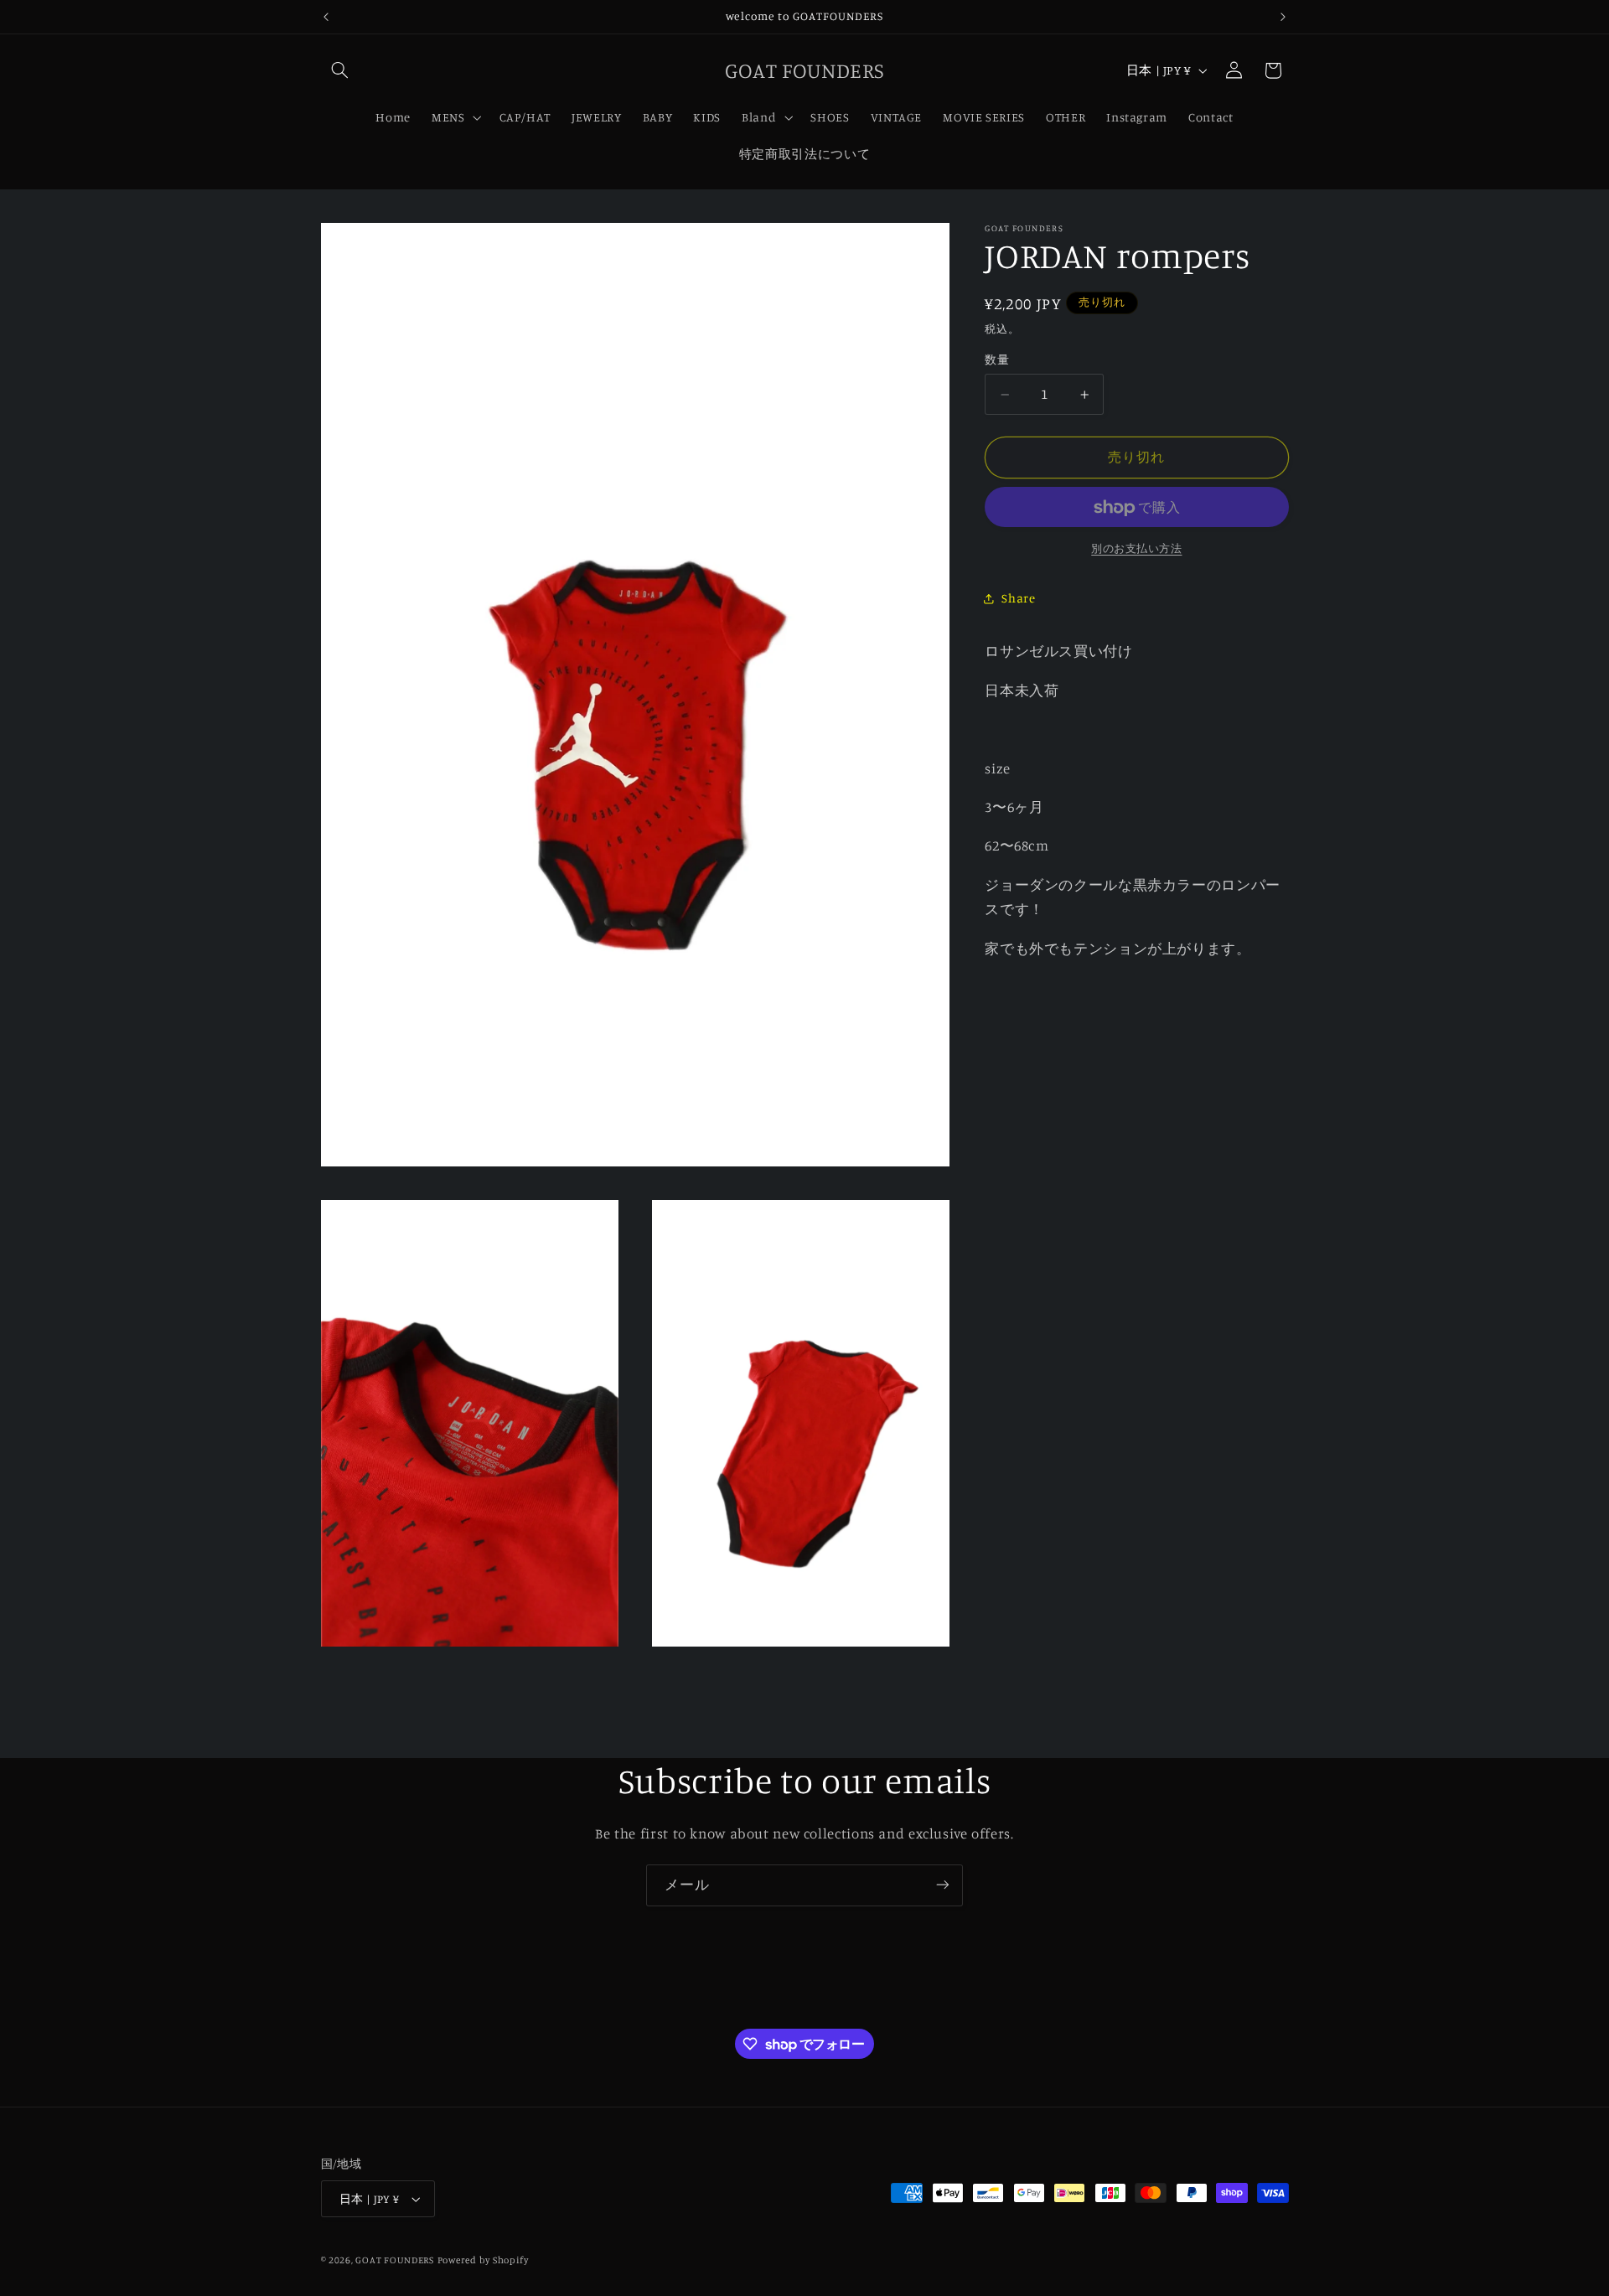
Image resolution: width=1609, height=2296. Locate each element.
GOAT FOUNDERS (395, 2260)
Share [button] (1018, 599)
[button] (340, 70)
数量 (997, 360)
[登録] (943, 1885)
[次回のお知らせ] (1283, 17)
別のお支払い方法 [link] (1136, 549)
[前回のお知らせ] (326, 17)
